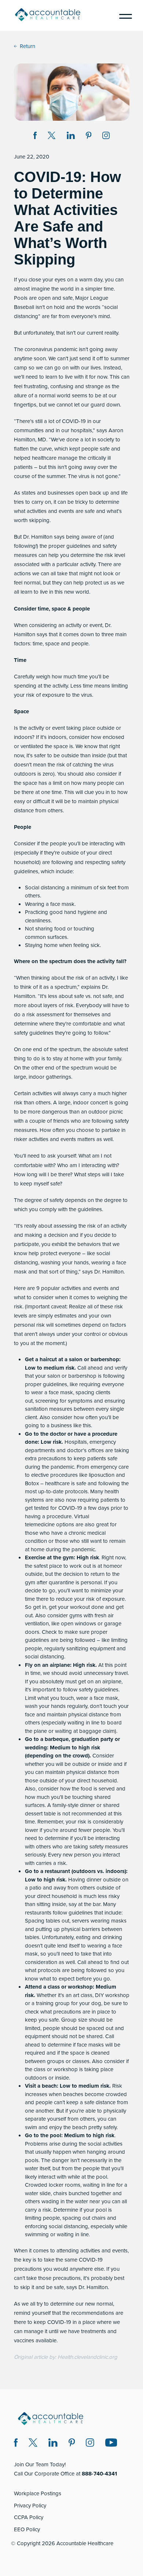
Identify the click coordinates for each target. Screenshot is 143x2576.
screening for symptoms (64, 1401)
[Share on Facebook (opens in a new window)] (35, 137)
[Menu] (123, 15)
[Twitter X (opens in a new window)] (33, 2444)
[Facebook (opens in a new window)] (16, 2444)
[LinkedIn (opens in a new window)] (53, 2444)
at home (107, 1566)
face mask (62, 904)
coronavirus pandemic (51, 349)
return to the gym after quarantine (72, 1578)
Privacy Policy (30, 2506)
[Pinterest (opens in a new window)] (72, 2444)
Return (27, 46)
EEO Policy (27, 2529)
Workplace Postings (38, 2493)
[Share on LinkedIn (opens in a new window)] (71, 137)
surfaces (57, 937)
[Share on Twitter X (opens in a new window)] (52, 137)
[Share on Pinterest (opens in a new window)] (89, 137)
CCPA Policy (29, 2517)
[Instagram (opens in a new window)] (106, 137)
